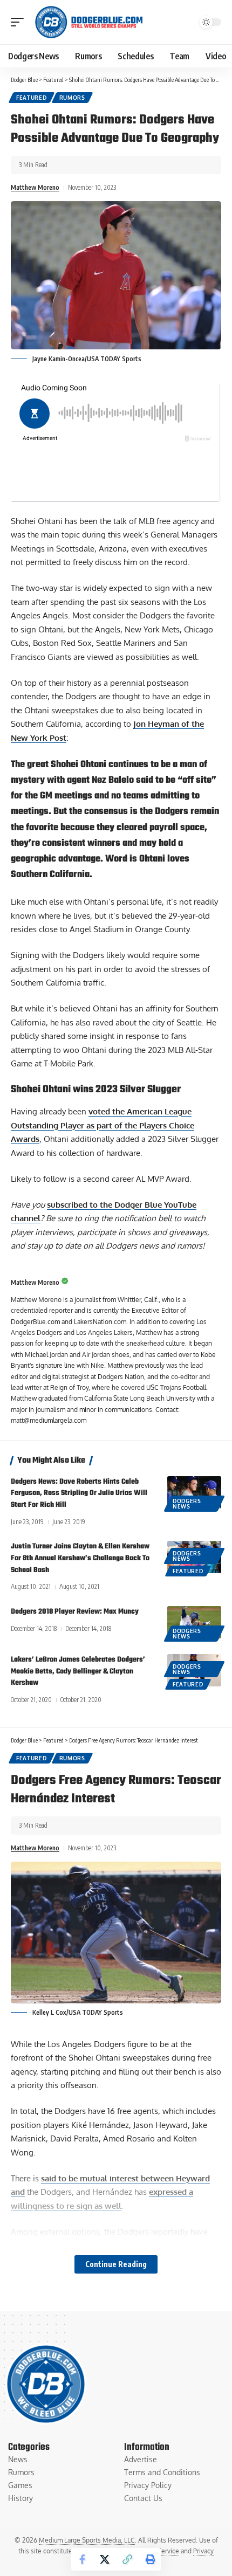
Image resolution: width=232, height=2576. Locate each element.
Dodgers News (187, 1504)
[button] (20, 22)
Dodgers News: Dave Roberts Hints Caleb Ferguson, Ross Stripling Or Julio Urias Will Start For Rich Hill (79, 1494)
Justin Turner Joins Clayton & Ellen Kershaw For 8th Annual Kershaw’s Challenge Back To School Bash (80, 1558)
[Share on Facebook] (82, 2559)
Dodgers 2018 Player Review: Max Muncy (75, 1612)
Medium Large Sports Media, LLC (87, 2540)
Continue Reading (116, 2264)
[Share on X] (105, 2559)
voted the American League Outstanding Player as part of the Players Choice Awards (103, 1125)
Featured (32, 98)
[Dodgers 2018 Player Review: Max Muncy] (194, 1622)
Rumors (72, 98)
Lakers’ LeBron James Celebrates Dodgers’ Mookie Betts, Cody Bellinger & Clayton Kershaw (78, 1672)
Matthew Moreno (35, 187)
